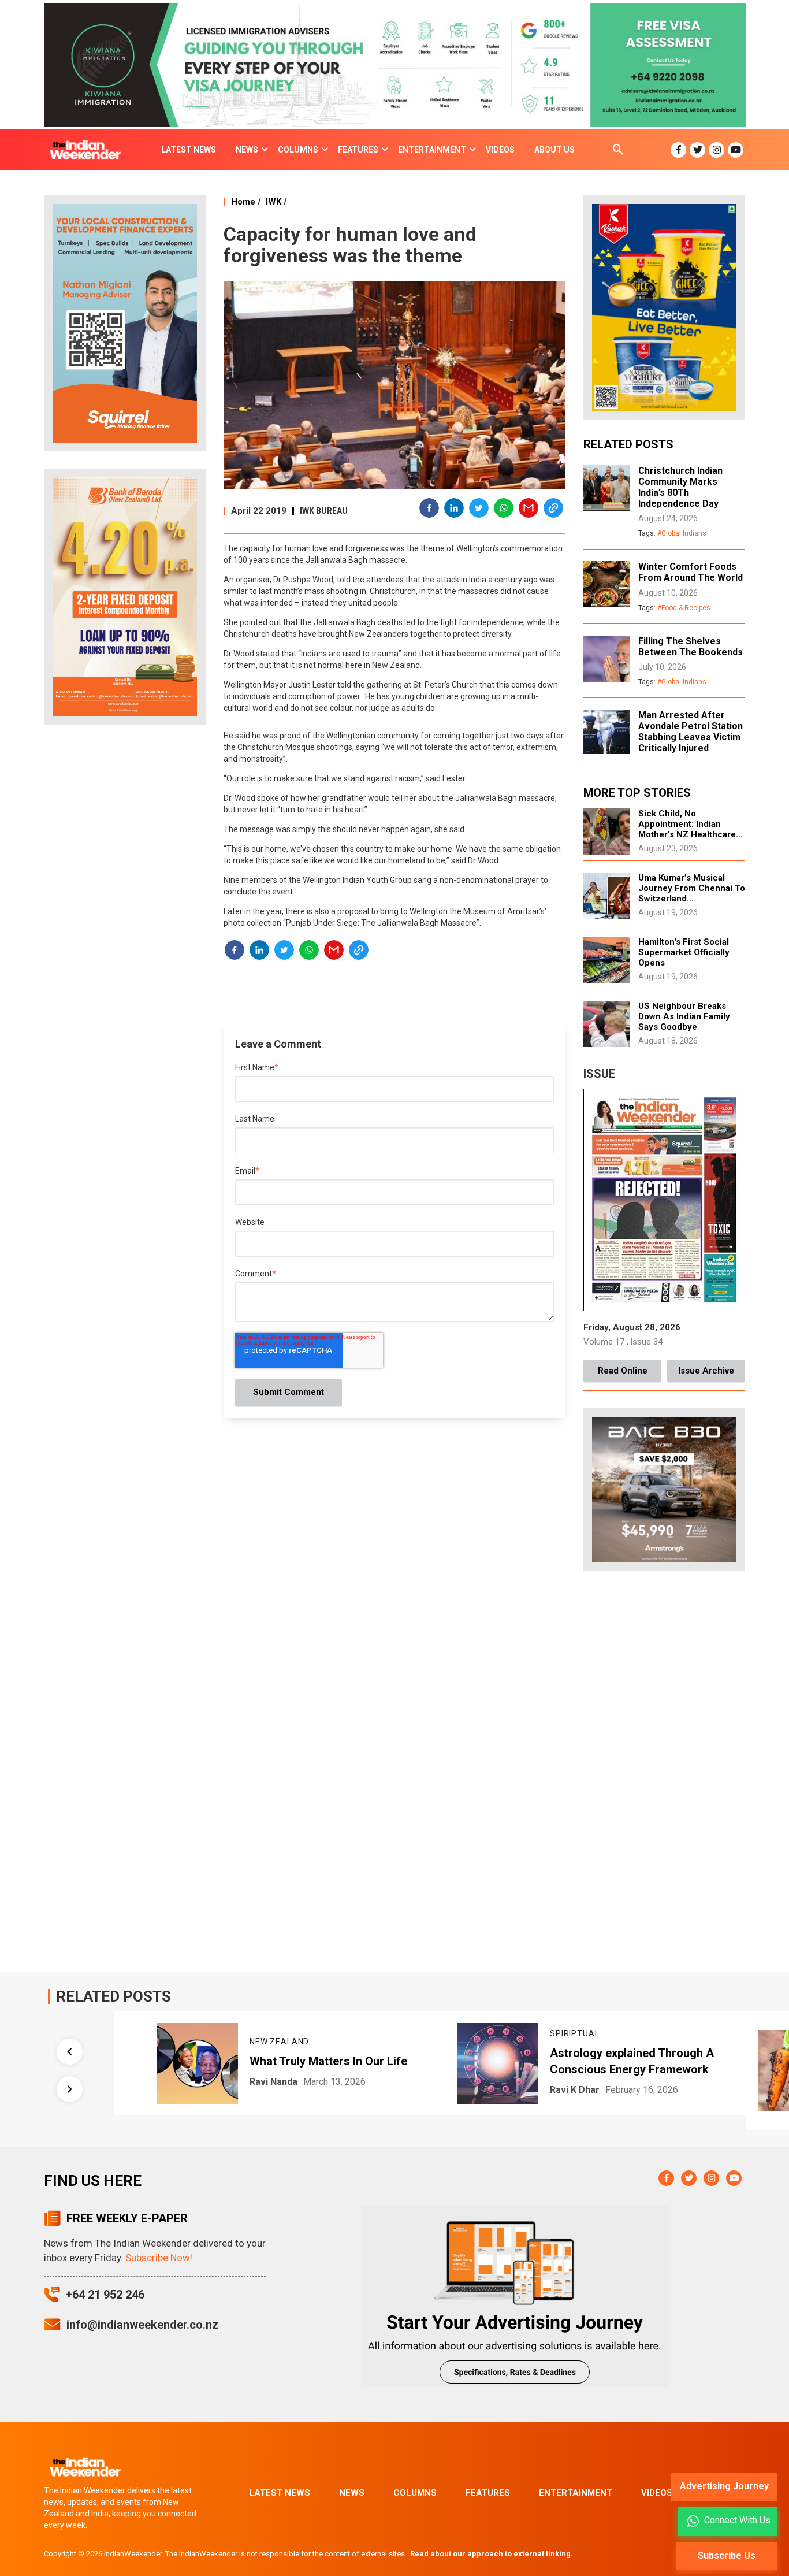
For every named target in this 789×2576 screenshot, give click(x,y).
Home (243, 202)
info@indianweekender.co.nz (142, 2325)
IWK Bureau (324, 511)
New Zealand (248, 2042)
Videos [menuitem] (500, 150)
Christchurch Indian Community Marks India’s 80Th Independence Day (680, 487)
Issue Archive (706, 1371)
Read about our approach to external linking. (492, 2554)
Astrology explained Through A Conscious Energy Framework (601, 2061)
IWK (273, 202)
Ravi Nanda (242, 2082)
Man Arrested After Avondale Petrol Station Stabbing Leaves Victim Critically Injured (691, 732)
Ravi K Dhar (544, 2090)
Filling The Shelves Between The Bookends (691, 647)
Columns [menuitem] (298, 150)
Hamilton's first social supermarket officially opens (684, 952)
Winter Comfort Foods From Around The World (691, 572)
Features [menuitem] (358, 150)
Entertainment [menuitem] (432, 150)
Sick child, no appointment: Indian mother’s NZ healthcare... (691, 824)
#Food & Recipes (684, 608)
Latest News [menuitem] (189, 150)
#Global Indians (682, 533)
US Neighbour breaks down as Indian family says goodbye (684, 1016)
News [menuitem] (247, 150)
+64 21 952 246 (105, 2295)
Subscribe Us (727, 2555)
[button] (430, 510)
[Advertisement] (125, 915)
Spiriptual (543, 2033)
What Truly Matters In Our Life (297, 2061)
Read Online (623, 1371)
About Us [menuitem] (554, 150)
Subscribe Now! (159, 2258)
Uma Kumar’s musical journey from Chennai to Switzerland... (692, 888)
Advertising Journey (724, 2486)
